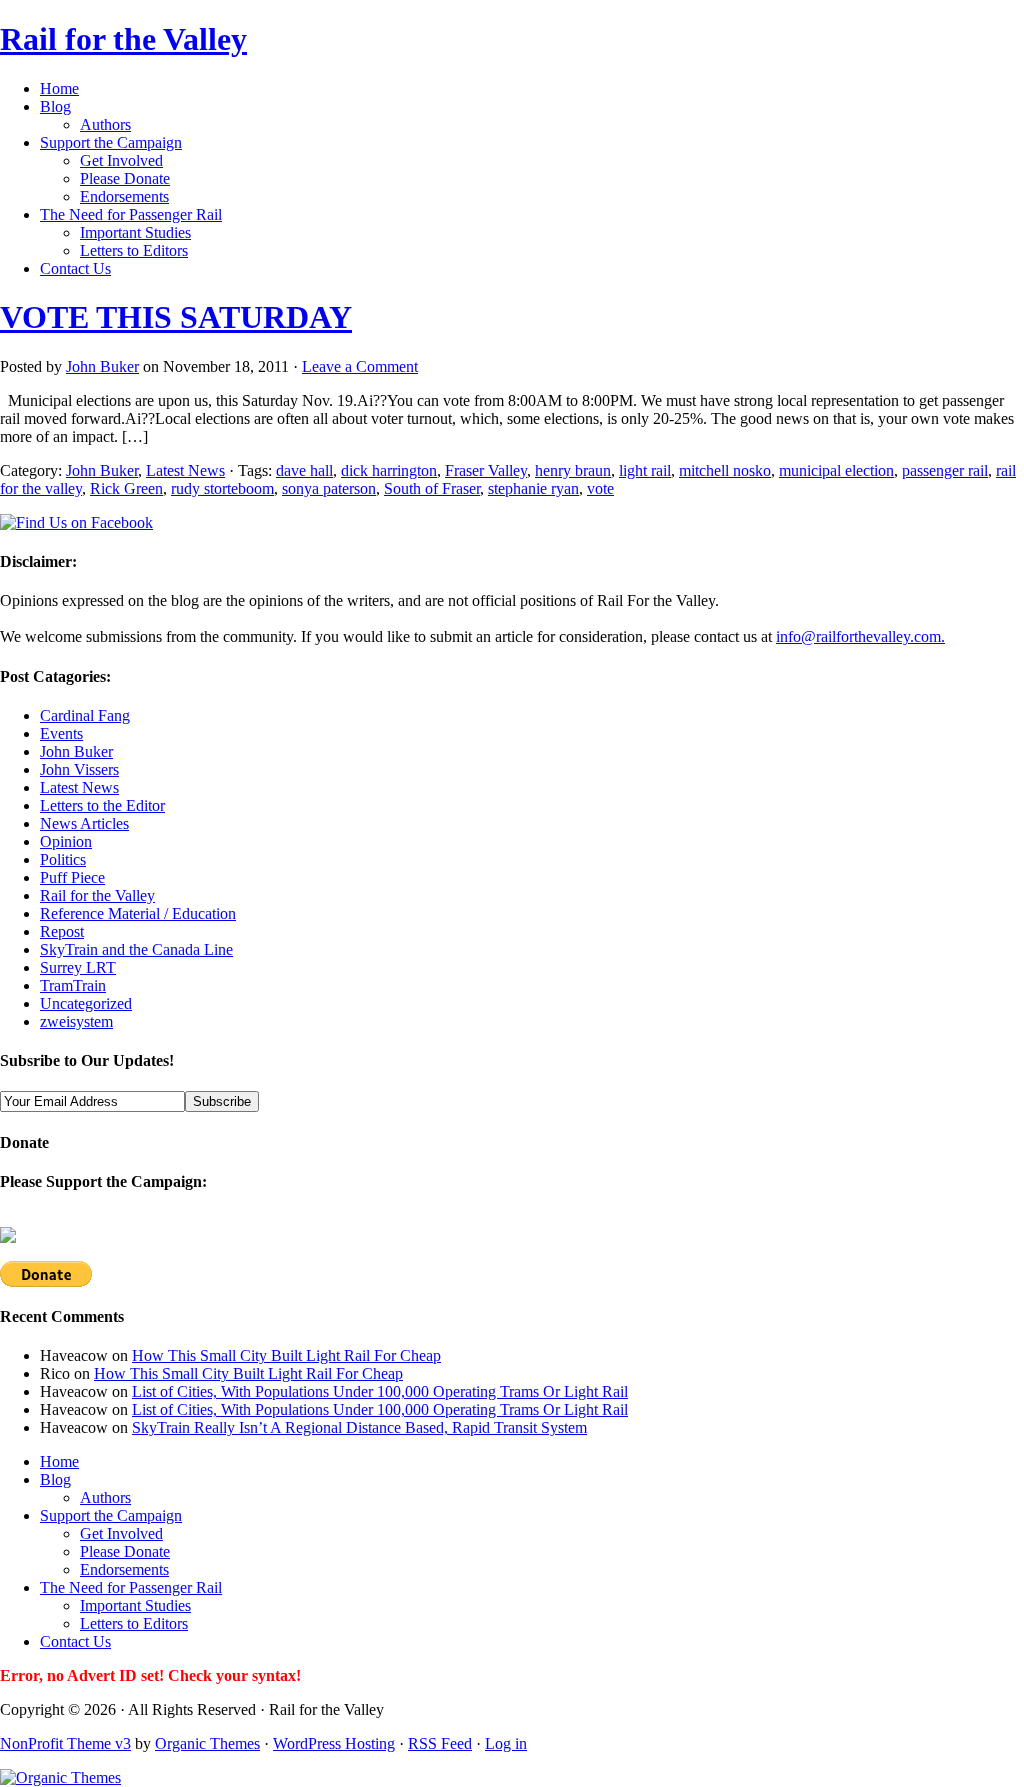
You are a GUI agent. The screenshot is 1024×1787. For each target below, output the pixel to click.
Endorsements (124, 196)
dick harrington (389, 470)
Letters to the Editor (102, 805)
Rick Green (126, 488)
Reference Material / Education (138, 913)
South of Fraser (432, 488)
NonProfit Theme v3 (65, 1743)
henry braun (573, 470)
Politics (63, 859)
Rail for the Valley (123, 39)
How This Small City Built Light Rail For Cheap (286, 1355)
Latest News (185, 470)
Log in (506, 1743)
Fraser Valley (486, 470)
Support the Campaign (111, 142)
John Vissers (79, 769)
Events (61, 733)
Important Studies (135, 232)
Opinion (66, 841)
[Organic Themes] (60, 1777)
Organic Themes (207, 1743)
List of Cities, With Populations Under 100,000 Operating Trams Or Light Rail (380, 1391)
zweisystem (76, 1021)
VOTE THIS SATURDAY (176, 317)
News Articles (84, 823)
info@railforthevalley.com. (860, 636)
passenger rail (945, 470)
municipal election (836, 470)
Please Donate (125, 178)
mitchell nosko (725, 470)
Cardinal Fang (85, 715)
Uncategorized (86, 1003)
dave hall (304, 470)
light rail (645, 470)
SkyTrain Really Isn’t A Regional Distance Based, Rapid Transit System (359, 1427)
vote (600, 488)
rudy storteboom (222, 488)
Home (59, 88)
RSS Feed (440, 1743)
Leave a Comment (360, 366)
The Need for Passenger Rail (131, 214)
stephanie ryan (533, 488)
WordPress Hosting (334, 1743)
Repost (62, 931)
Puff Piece (72, 877)
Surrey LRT (78, 967)
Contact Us (75, 268)
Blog (55, 106)
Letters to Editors (134, 250)
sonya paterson (329, 488)
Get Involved (121, 160)
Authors (105, 124)
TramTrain (73, 985)
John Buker (102, 366)
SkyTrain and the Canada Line (136, 949)
